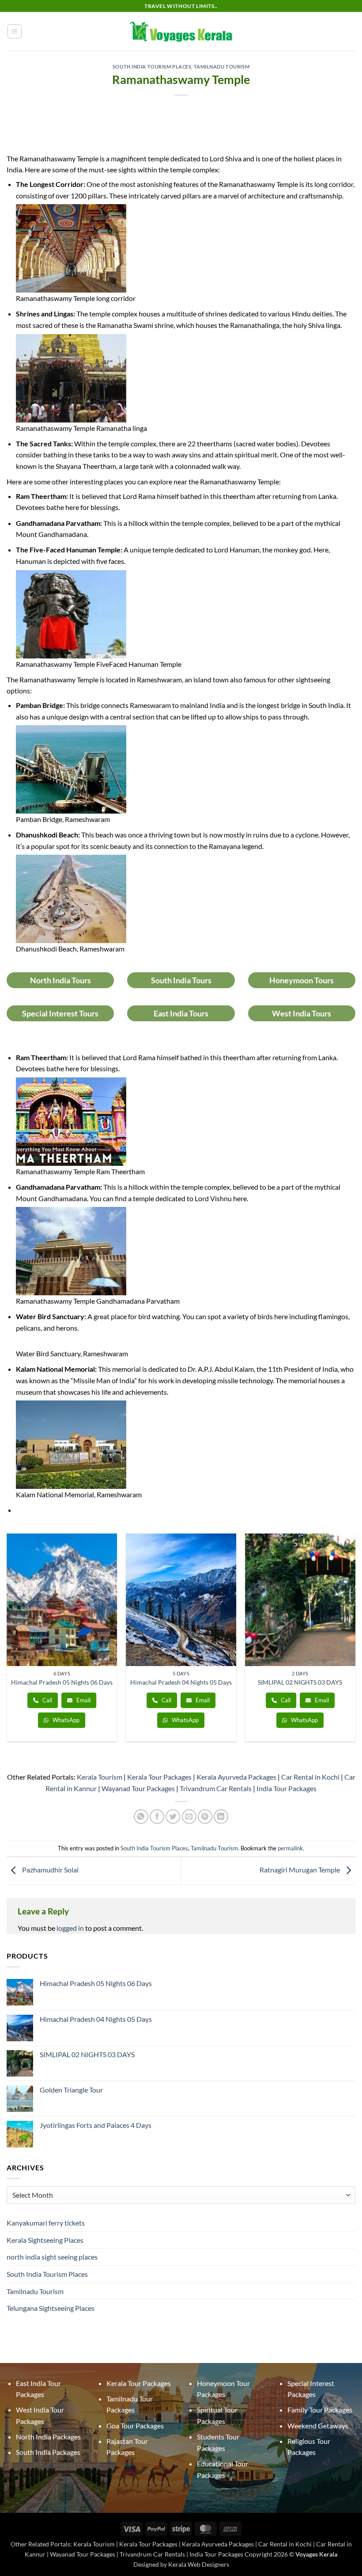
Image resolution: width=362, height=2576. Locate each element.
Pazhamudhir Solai (50, 1870)
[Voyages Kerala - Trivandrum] (181, 31)
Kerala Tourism (100, 1777)
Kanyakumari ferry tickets (46, 2223)
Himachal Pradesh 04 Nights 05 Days (181, 1682)
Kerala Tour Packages (159, 1777)
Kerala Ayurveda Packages (236, 1777)
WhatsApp (65, 1720)
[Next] (355, 1645)
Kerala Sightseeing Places (45, 2240)
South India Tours (181, 980)
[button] (15, 31)
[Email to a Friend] (189, 1817)
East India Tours (181, 1013)
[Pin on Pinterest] (205, 1817)
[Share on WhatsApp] (141, 1817)
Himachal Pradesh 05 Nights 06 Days (62, 1682)
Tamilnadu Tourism (222, 67)
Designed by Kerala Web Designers (181, 2564)
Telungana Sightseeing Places (51, 2308)
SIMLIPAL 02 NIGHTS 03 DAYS (300, 1682)
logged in (70, 1928)
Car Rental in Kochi (310, 1777)
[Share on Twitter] (173, 1817)
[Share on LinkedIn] (221, 1817)
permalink (290, 1848)
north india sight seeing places (52, 2257)
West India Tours (302, 1013)
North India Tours (60, 980)
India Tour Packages (287, 1788)
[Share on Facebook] (157, 1817)
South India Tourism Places (152, 67)
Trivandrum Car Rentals (216, 1788)
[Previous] (7, 1645)
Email (83, 1700)
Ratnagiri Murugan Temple (300, 1870)
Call (47, 1700)
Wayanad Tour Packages (138, 1788)
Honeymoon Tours (302, 980)
